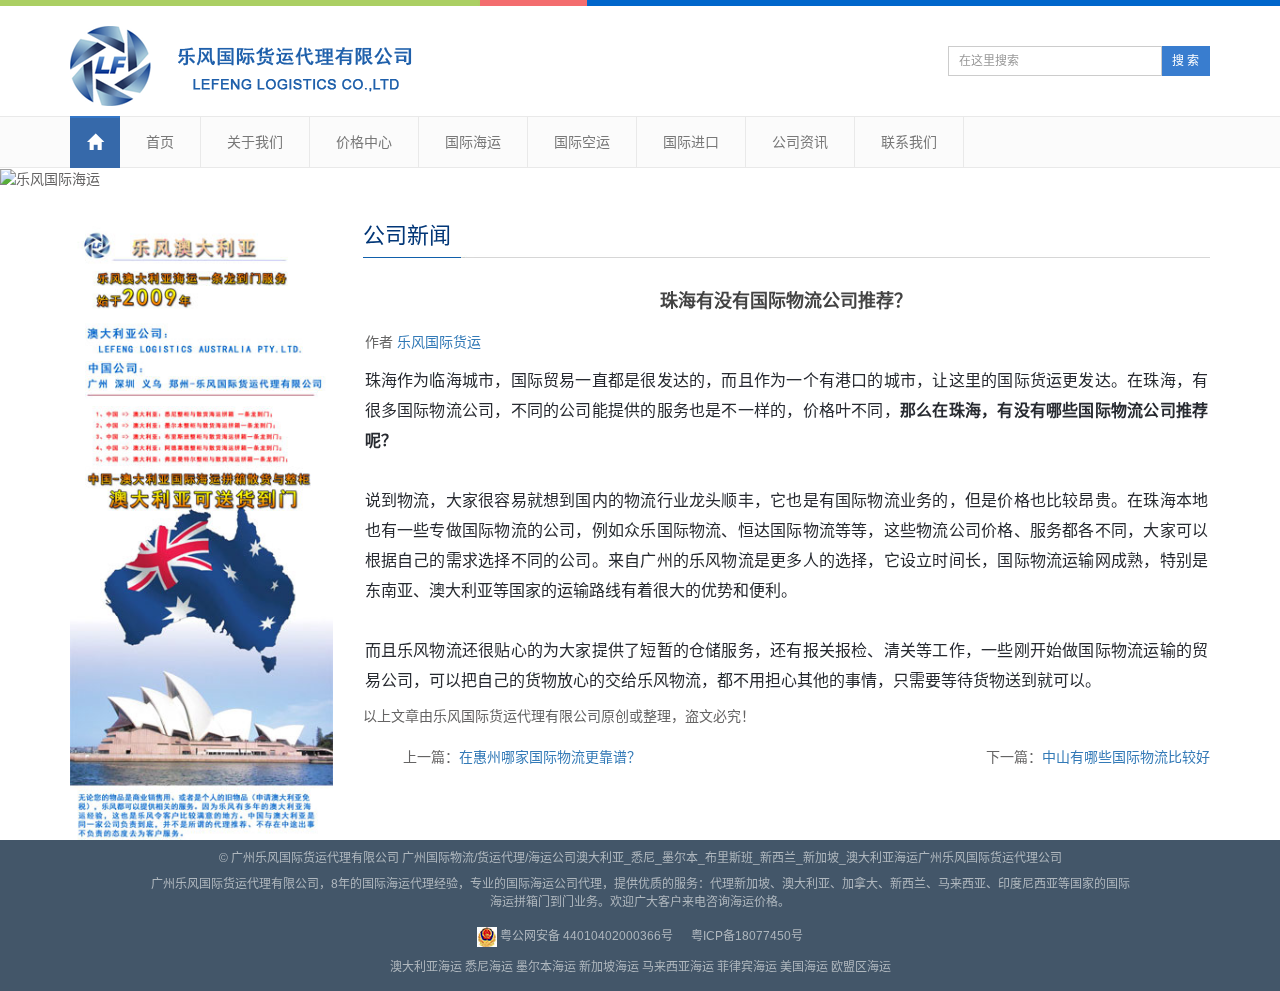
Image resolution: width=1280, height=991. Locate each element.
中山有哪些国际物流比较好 (1126, 757)
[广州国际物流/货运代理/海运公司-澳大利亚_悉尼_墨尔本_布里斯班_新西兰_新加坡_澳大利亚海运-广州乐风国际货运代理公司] (252, 66)
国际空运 (582, 142)
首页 (160, 142)
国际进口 (691, 142)
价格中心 (364, 142)
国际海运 (473, 142)
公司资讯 (800, 142)
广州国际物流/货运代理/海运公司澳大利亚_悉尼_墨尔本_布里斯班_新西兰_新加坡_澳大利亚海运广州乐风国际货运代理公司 (732, 858)
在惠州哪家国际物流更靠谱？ (550, 757)
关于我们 (255, 142)
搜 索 (1185, 61)
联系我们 (909, 142)
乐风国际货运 (439, 342)
